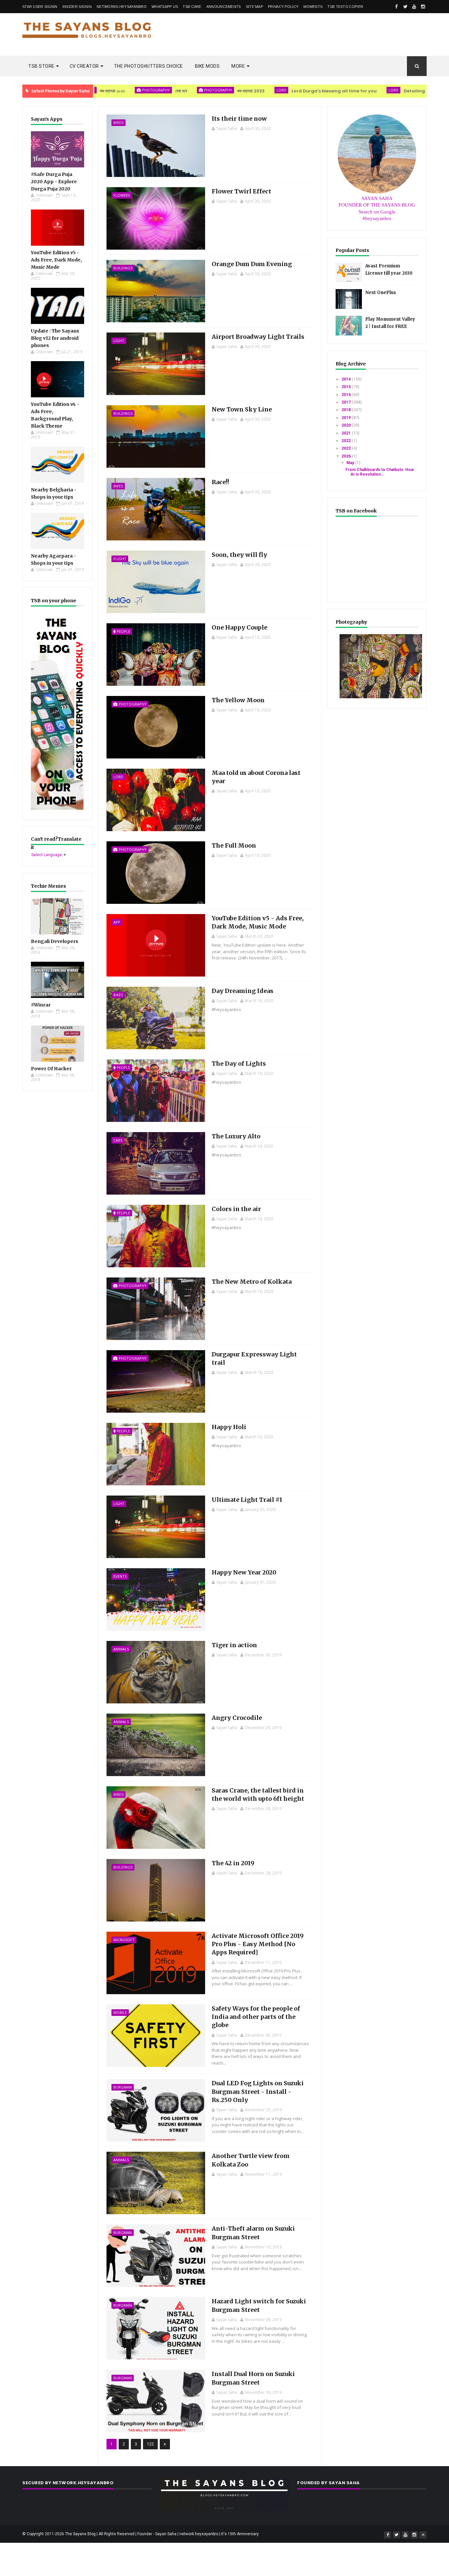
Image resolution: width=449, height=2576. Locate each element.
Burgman (123, 2087)
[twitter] (405, 7)
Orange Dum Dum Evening (252, 264)
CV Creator (84, 66)
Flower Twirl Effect (241, 191)
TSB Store (41, 66)
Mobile (120, 2012)
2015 (347, 387)
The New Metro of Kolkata (252, 1282)
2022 (347, 441)
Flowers (122, 195)
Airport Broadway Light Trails (258, 337)
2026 (347, 456)
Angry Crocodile (237, 1718)
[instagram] (423, 7)
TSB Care (192, 7)
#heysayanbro (377, 218)
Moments (313, 7)
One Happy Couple (239, 627)
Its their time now (239, 119)
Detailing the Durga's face (365, 91)
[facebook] (396, 7)
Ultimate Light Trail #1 (247, 1500)
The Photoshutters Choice (149, 66)
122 (150, 2444)
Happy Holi (229, 1427)
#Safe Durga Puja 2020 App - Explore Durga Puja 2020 (54, 182)
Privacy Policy (283, 7)
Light (119, 341)
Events (120, 1576)
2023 (347, 448)
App (117, 922)
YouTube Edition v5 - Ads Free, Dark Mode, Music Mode (56, 260)
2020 (347, 425)
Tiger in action (234, 1645)
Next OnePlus (381, 293)
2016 (347, 395)
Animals (121, 1649)
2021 (347, 433)
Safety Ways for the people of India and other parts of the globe (256, 2017)
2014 (347, 379)
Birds (118, 123)
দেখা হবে (112, 91)
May (351, 463)
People (123, 631)
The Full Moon (234, 845)
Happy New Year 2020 (244, 1572)
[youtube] (414, 7)
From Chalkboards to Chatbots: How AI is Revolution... (380, 472)
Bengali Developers (55, 941)
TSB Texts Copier (345, 7)
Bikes (118, 486)
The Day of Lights (239, 1064)
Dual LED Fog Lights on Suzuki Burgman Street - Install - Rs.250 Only (258, 2091)
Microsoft (124, 1940)
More (238, 66)
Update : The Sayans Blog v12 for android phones (55, 338)
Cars (118, 1140)
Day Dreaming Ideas (243, 991)
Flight (120, 559)
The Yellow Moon (238, 700)
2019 (347, 418)
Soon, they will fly (239, 555)
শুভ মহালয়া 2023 (182, 91)
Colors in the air (236, 1209)
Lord (212, 90)
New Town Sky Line (242, 409)
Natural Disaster (424, 90)
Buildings (123, 268)
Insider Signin (77, 7)
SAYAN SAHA (377, 198)
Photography (149, 90)
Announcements (224, 7)
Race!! (220, 482)
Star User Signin (40, 7)
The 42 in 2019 (233, 1863)
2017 (347, 402)
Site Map (254, 7)
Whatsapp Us (165, 7)
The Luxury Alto (236, 1136)
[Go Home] (423, 2535)
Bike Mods (207, 66)
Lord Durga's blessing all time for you (265, 91)
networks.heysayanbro (122, 7)
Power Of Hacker (51, 1069)
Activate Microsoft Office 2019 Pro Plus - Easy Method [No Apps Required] (258, 1944)
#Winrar (41, 1005)
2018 (347, 410)
